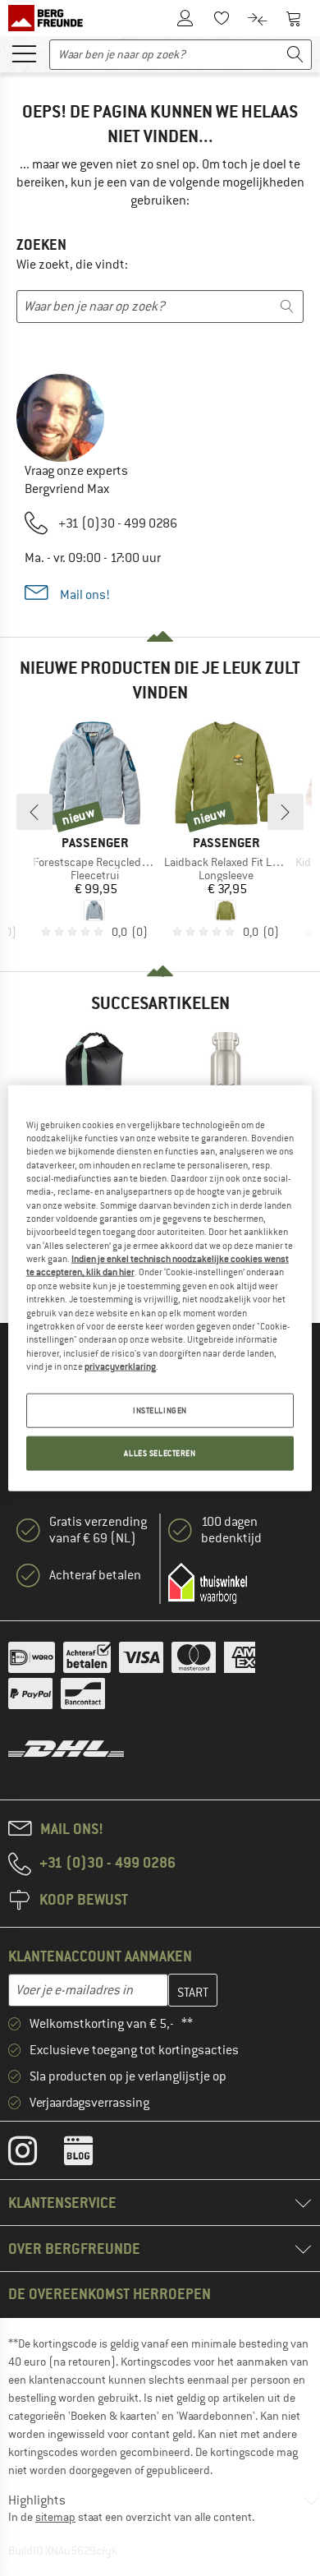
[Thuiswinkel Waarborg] (208, 1583)
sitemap (55, 2517)
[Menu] (24, 53)
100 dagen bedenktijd (231, 1530)
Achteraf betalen (95, 1575)
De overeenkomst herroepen (110, 2294)
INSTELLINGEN (160, 1410)
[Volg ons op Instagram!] (35, 2154)
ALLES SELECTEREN (160, 1453)
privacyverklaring (120, 1366)
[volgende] (286, 812)
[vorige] (34, 812)
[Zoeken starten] (295, 55)
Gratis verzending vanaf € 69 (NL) (98, 1530)
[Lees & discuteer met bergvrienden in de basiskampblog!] (91, 2154)
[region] (160, 1288)
